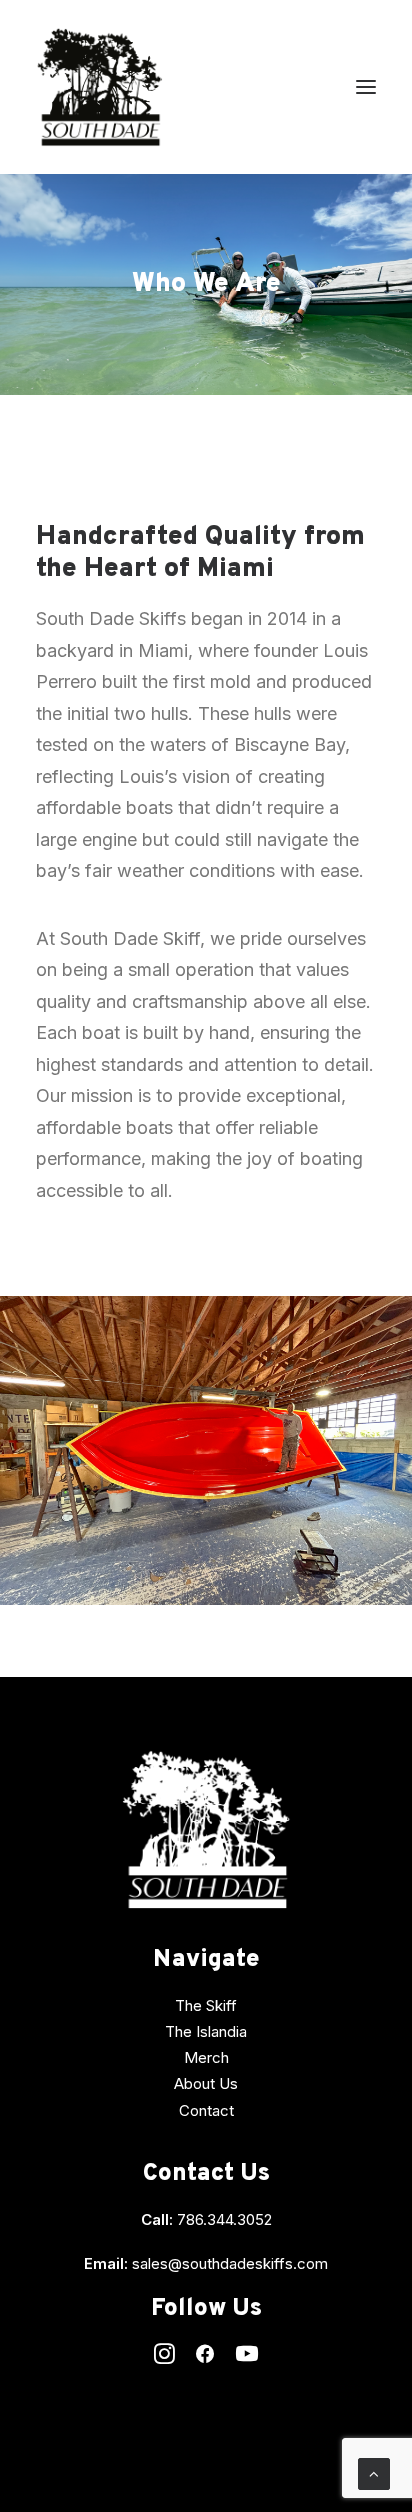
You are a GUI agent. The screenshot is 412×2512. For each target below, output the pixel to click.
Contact (206, 2110)
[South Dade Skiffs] (99, 87)
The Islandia (206, 2031)
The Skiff (206, 2005)
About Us (206, 2083)
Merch (206, 2057)
